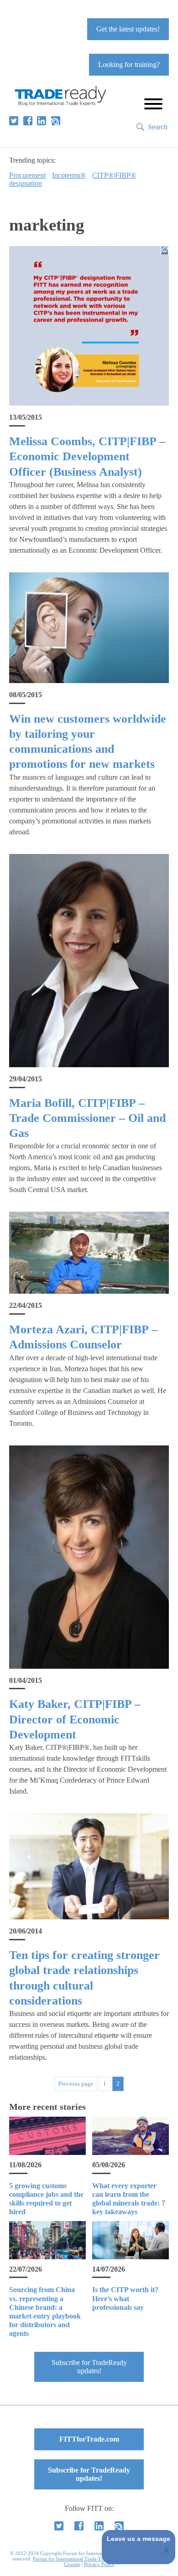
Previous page (76, 2084)
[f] (28, 121)
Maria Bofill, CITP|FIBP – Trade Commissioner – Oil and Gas (87, 1118)
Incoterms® (69, 175)
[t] (14, 121)
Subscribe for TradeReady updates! (89, 2367)
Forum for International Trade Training (75, 2559)
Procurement (27, 175)
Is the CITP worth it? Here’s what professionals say (125, 2298)
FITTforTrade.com (89, 2439)
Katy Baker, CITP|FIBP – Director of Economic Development (75, 1719)
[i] (56, 121)
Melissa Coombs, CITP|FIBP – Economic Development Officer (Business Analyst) (87, 457)
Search (158, 127)
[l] (42, 121)
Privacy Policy (99, 2564)
